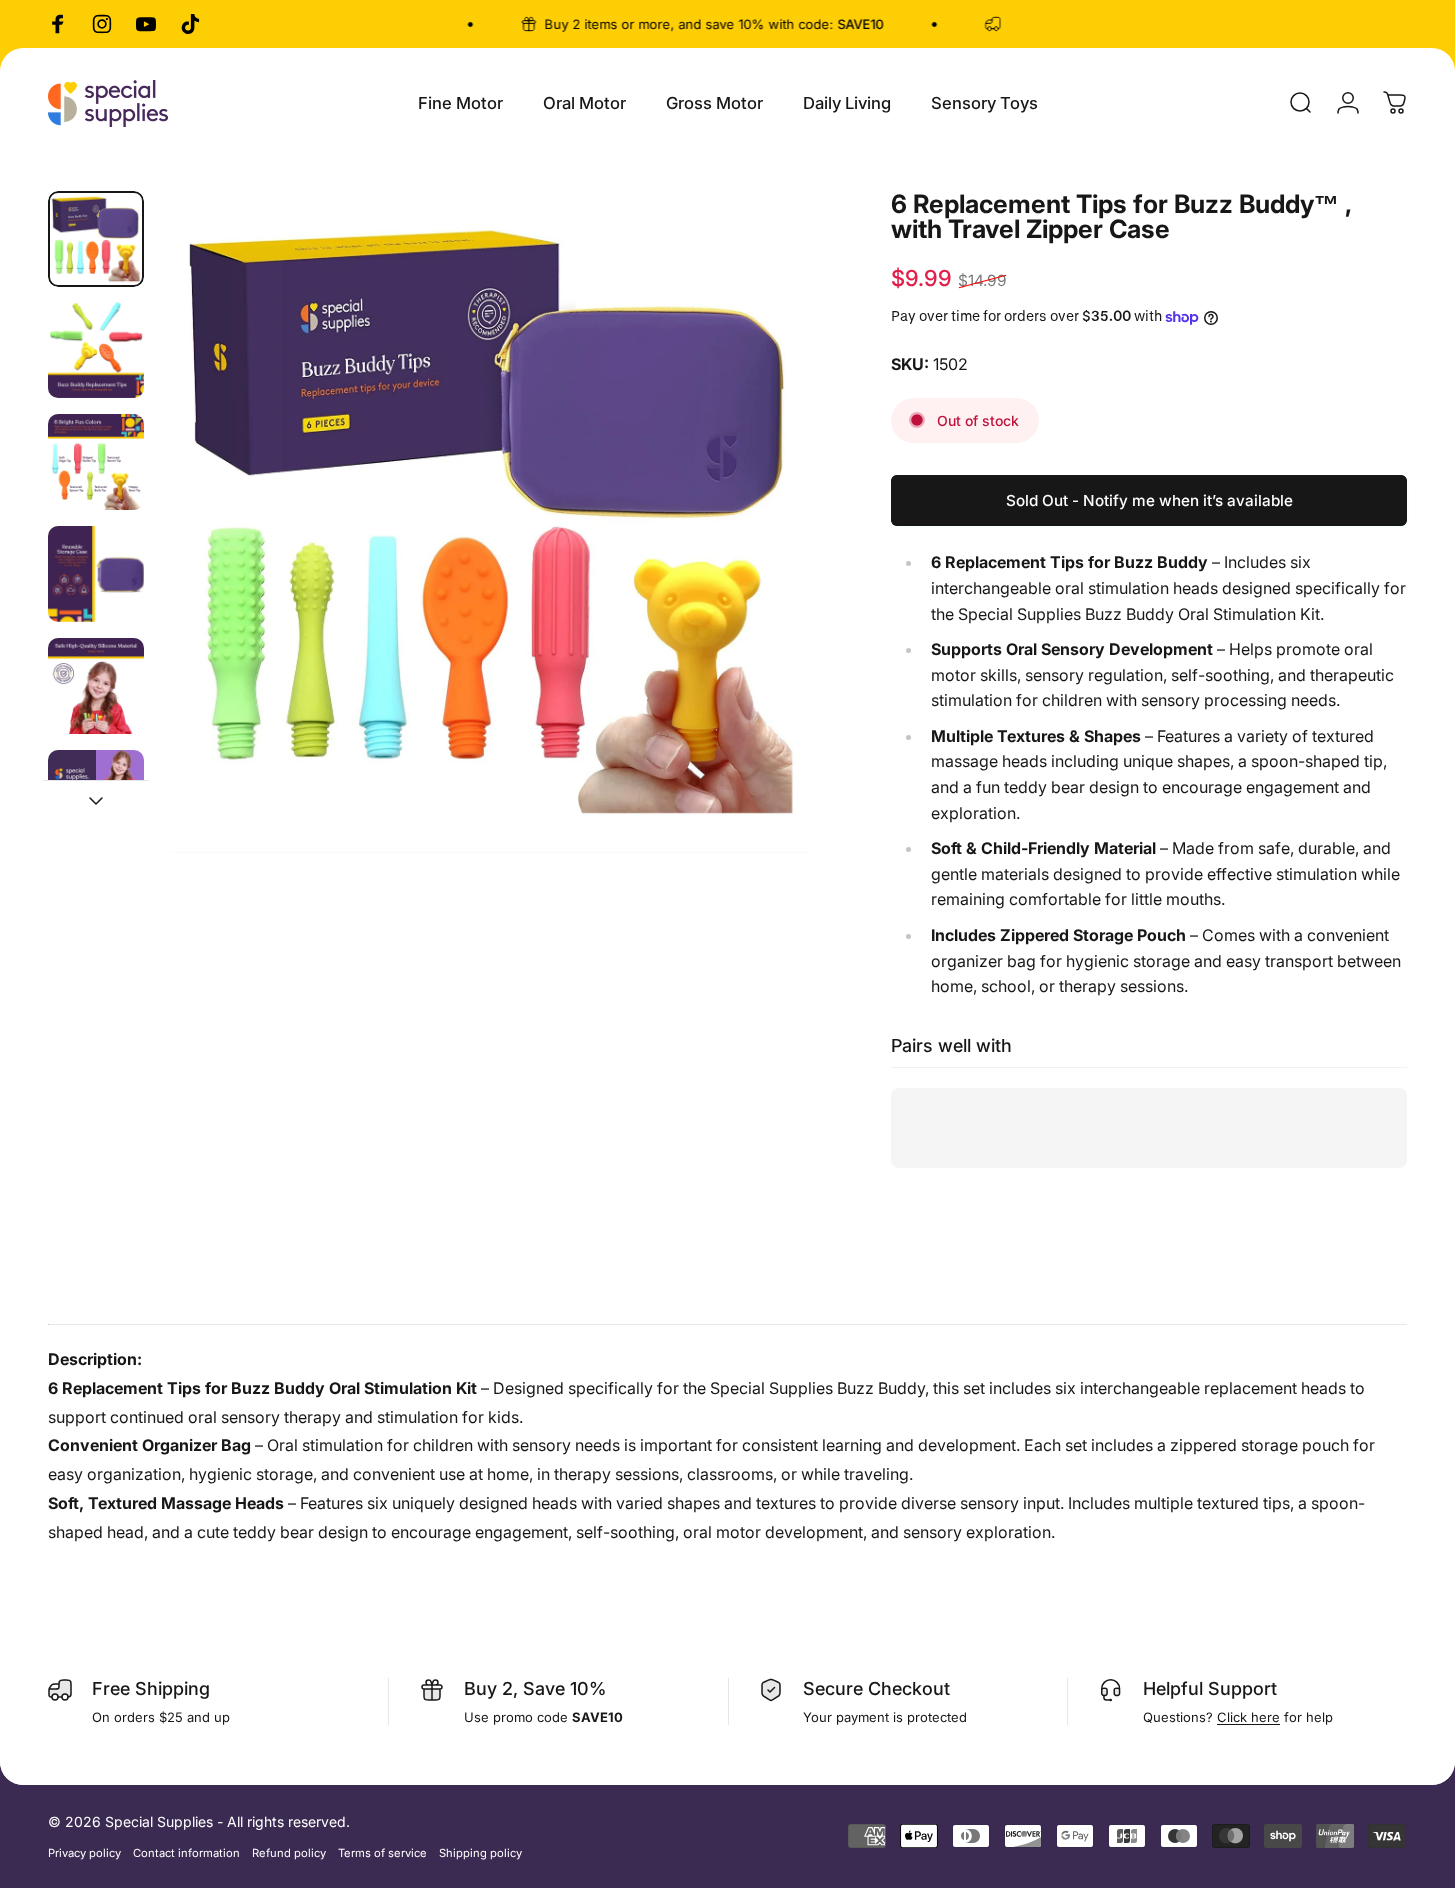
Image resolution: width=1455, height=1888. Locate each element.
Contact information (186, 1853)
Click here (1248, 1717)
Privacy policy (84, 1853)
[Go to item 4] (96, 574)
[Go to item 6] (96, 798)
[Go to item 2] (96, 350)
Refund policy (289, 1853)
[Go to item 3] (96, 462)
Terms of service (382, 1853)
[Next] (770, 559)
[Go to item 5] (96, 686)
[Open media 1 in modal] (491, 522)
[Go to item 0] (96, 239)
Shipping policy (480, 1853)
